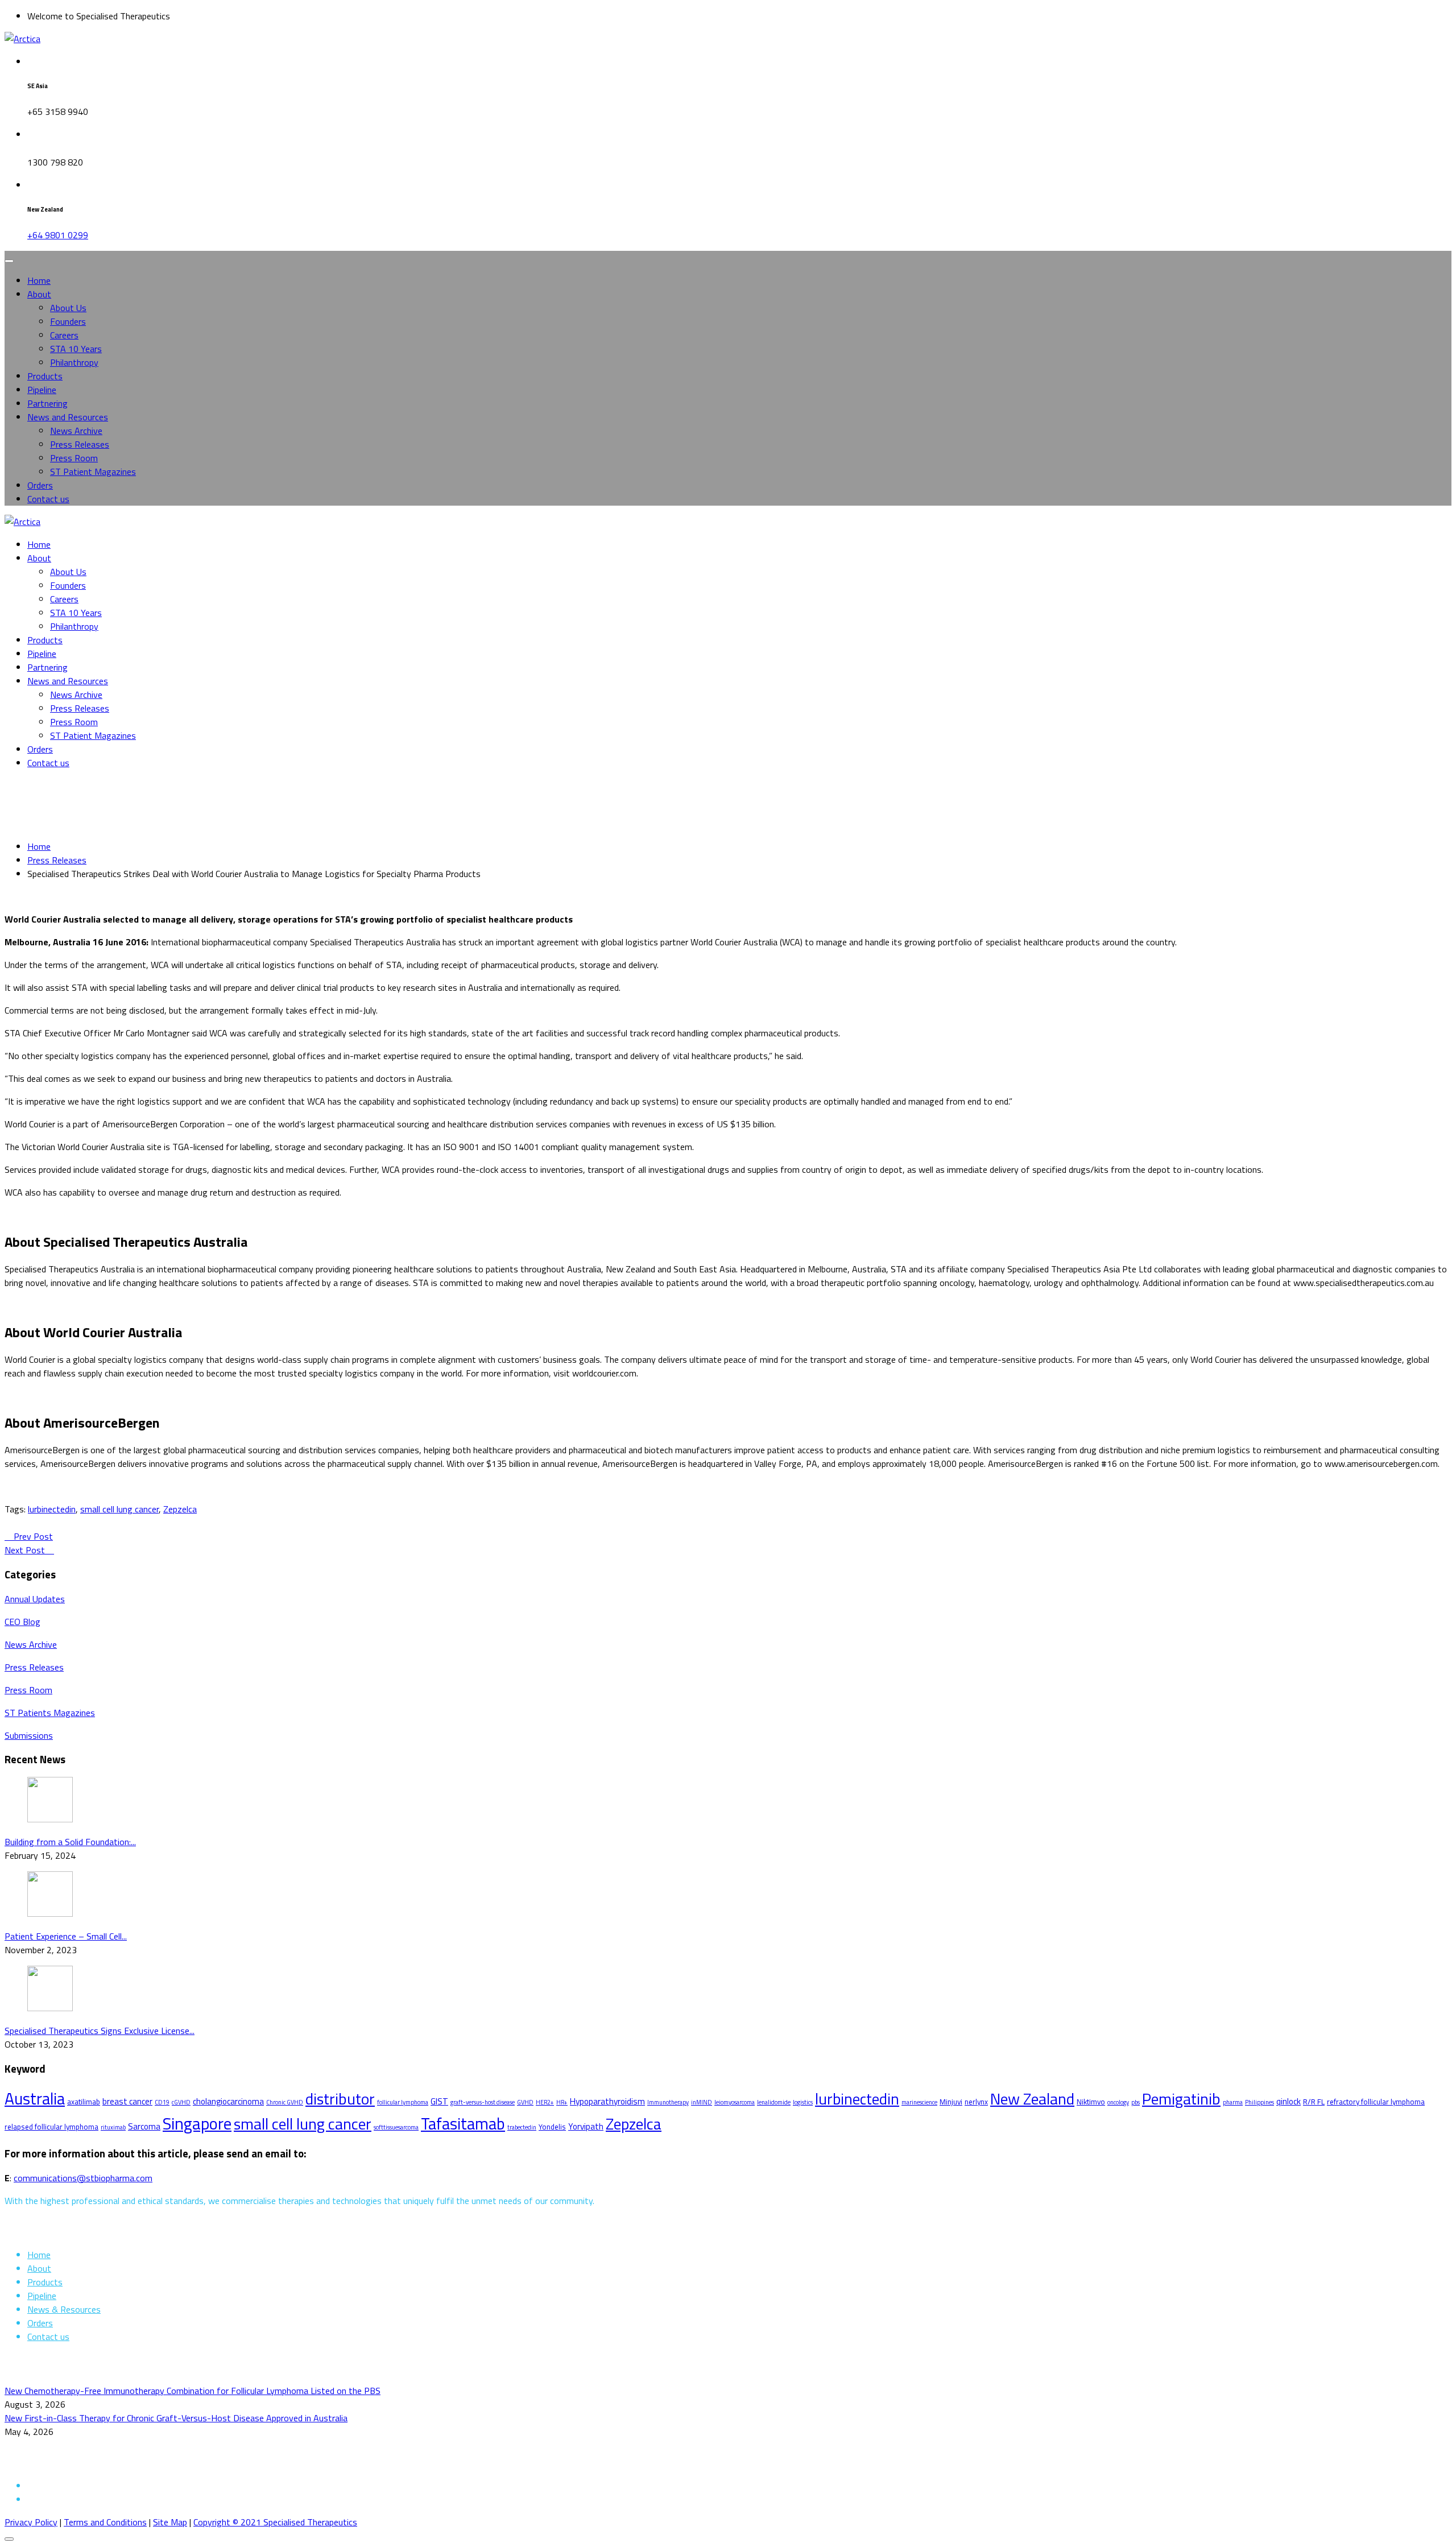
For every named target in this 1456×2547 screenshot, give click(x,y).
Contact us (48, 499)
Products (45, 376)
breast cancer (127, 2101)
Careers (64, 335)
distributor (340, 2099)
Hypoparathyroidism (607, 2101)
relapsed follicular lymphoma (51, 2127)
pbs (1136, 2102)
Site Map (170, 2522)
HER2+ (545, 2102)
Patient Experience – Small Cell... (66, 1936)
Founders (68, 321)
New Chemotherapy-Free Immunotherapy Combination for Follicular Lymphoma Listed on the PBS (193, 2391)
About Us (68, 308)
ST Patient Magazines (93, 472)
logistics (803, 2102)
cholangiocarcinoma (228, 2101)
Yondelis (552, 2127)
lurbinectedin (52, 1509)
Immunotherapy (668, 2102)
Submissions (29, 1735)
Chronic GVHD (285, 2102)
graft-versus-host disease (483, 2102)
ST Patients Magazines (50, 1713)
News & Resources (64, 2309)
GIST (439, 2101)
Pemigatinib (1181, 2099)
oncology (1118, 2102)
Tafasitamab (463, 2124)
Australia (35, 2099)
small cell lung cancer (119, 1509)
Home (39, 280)
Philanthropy (74, 362)
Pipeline (42, 390)
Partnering (47, 403)
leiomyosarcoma (735, 2102)
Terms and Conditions (105, 2522)
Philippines (1259, 2102)
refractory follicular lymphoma (1376, 2102)
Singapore (197, 2123)
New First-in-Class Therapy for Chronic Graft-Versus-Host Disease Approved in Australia (176, 2418)
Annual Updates (35, 1599)
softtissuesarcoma (396, 2127)
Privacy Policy (31, 2522)
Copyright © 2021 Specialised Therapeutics (275, 2522)
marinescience (919, 2102)
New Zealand (1032, 2099)
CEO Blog (22, 1622)
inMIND (702, 2102)
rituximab (113, 2127)
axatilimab (84, 2102)
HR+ (562, 2102)
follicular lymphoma (403, 2102)
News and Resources (68, 417)
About (39, 294)
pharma (1233, 2102)
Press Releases (80, 444)
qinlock (1289, 2101)
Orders (40, 485)
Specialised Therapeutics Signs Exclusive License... (100, 2031)
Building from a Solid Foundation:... (70, 1842)
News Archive (76, 431)
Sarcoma (144, 2126)
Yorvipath (586, 2126)
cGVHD (181, 2102)
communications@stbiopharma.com (83, 2178)
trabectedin (522, 2127)
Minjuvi (951, 2102)
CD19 (162, 2102)
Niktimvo (1091, 2102)
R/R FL (1314, 2102)
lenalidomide (774, 2102)
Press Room (74, 458)
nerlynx (976, 2102)
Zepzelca (180, 1509)
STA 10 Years (76, 349)
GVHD (525, 2102)
